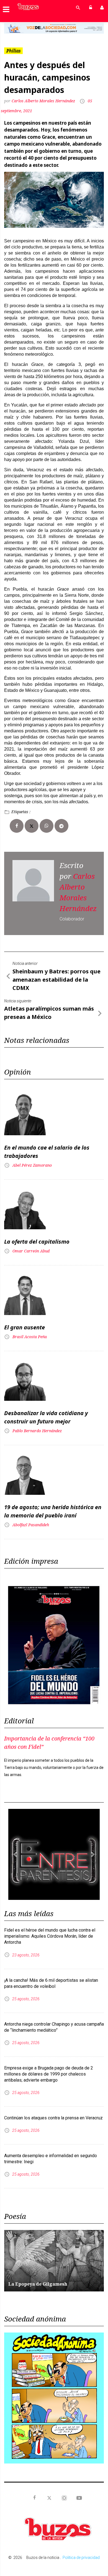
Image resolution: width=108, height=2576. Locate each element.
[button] (12, 28)
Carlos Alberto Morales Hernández (44, 101)
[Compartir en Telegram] (61, 826)
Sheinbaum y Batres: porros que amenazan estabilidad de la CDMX (56, 980)
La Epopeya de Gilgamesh (38, 2284)
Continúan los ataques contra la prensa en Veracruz (53, 2118)
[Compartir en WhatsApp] (47, 826)
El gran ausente (25, 1327)
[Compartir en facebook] (17, 826)
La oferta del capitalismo (37, 1242)
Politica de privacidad (81, 2558)
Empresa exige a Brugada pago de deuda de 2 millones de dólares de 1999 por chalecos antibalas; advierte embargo (49, 2074)
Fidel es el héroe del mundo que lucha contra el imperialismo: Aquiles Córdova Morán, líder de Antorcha (50, 1936)
